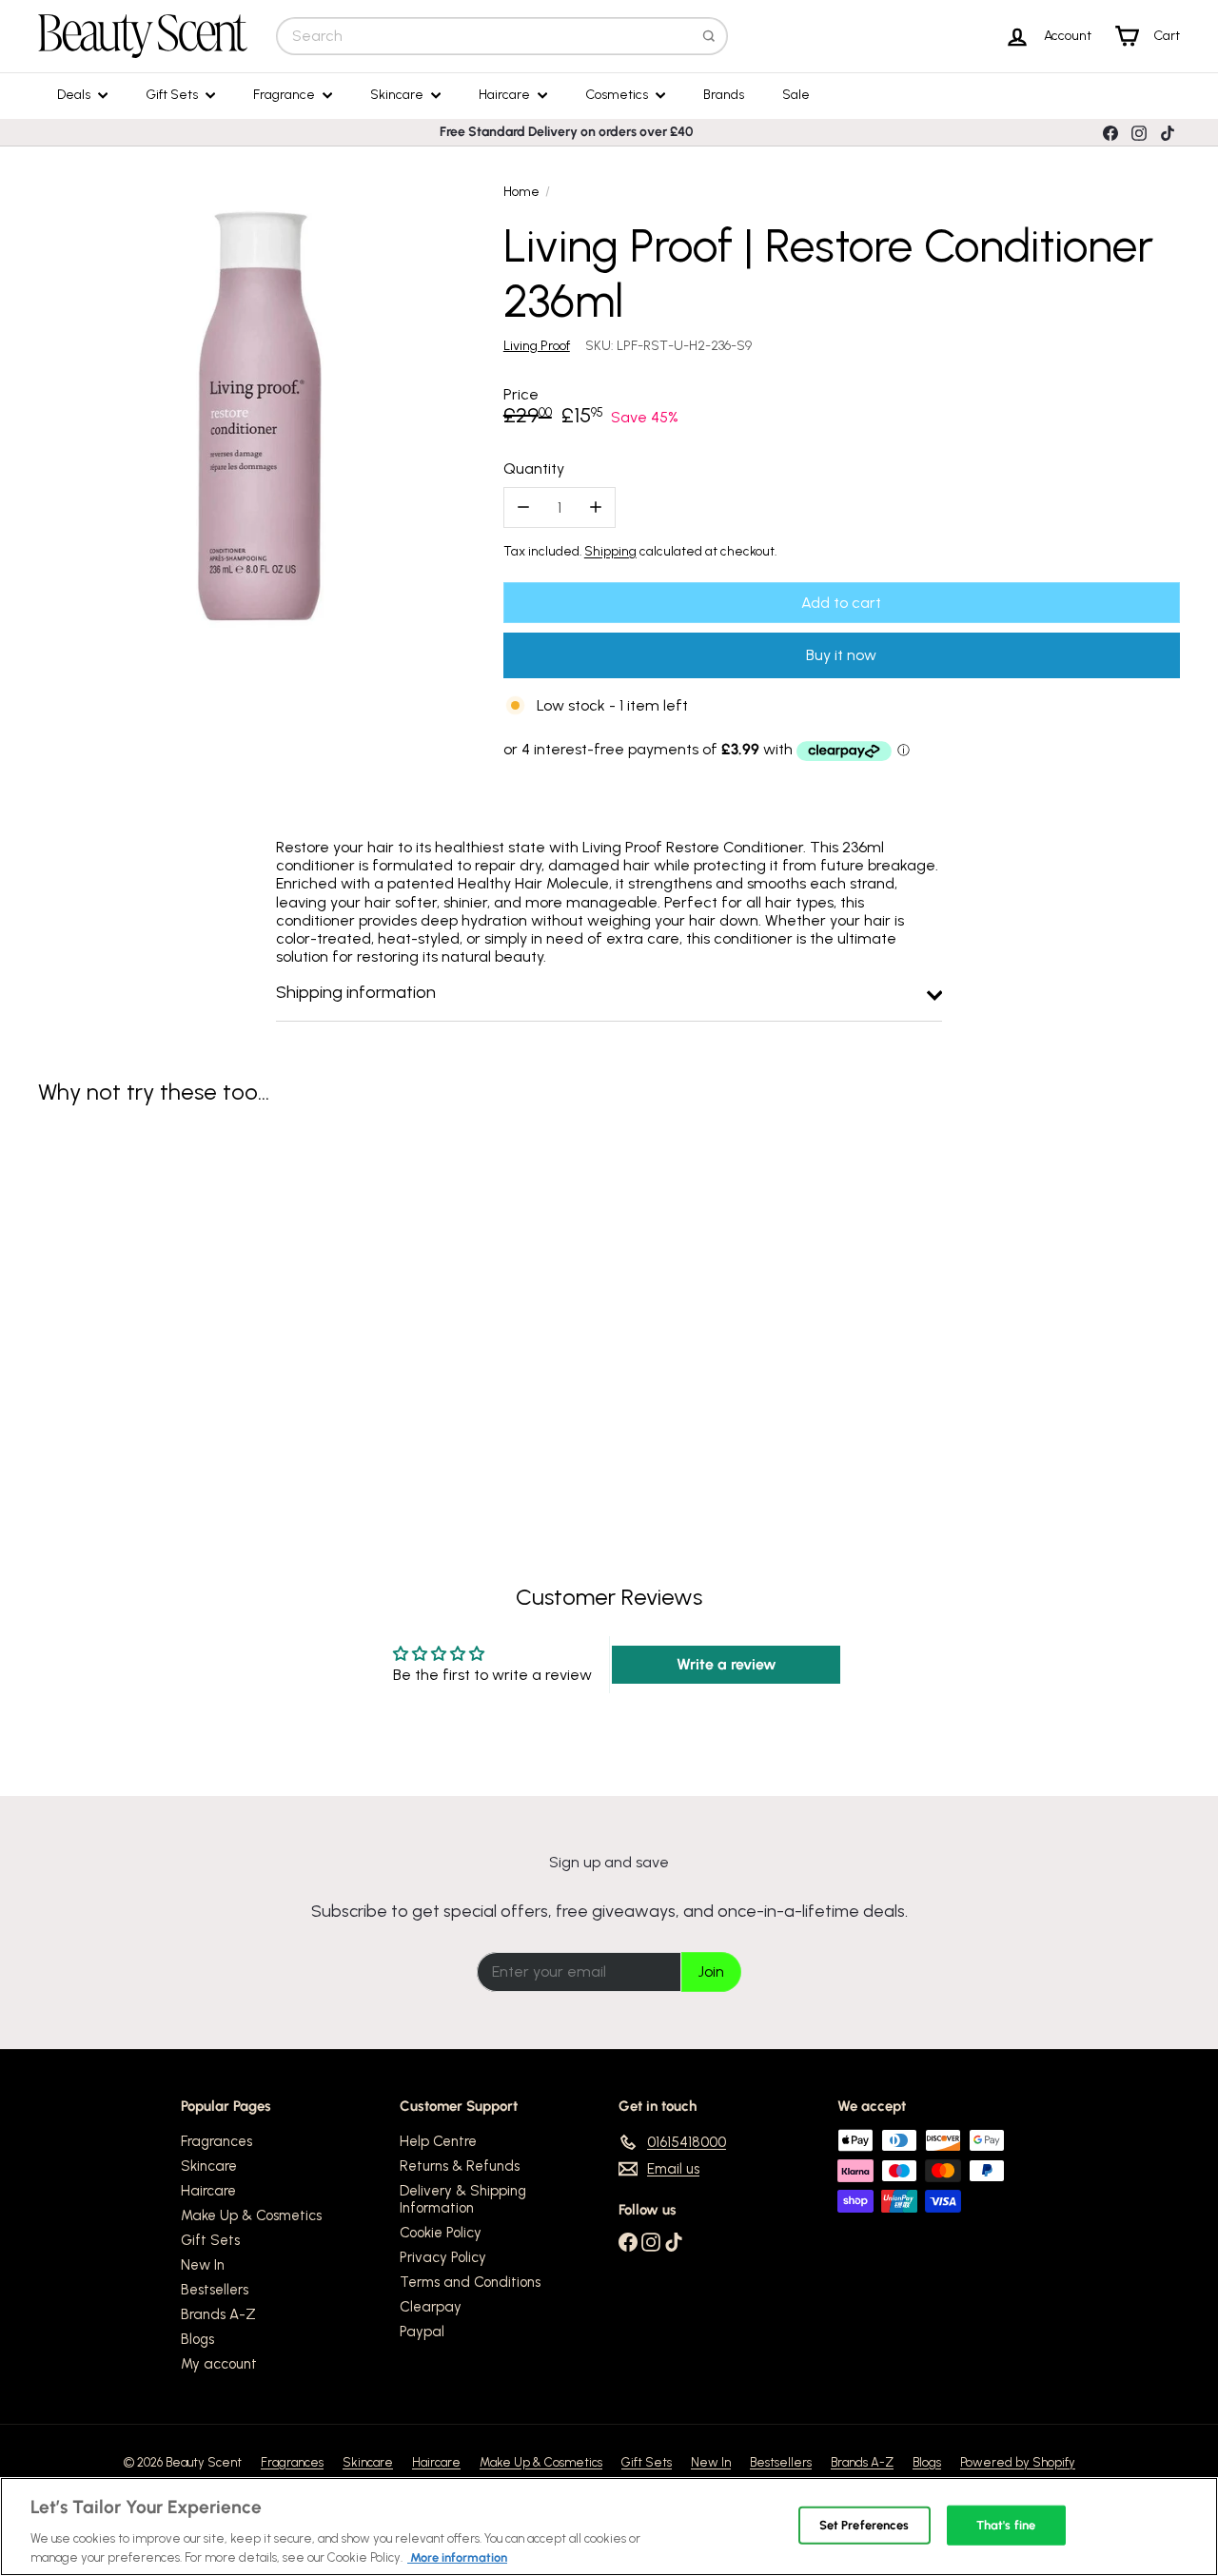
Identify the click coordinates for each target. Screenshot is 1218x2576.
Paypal (422, 2332)
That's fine (1006, 2525)
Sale (796, 95)
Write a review (727, 1664)
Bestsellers (215, 2290)
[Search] (709, 36)
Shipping (610, 551)
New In (203, 2265)
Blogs (197, 2339)
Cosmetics (618, 95)
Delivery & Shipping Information (463, 2199)
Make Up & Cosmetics (251, 2215)
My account (219, 2364)
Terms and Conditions (470, 2282)
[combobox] (502, 36)
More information (457, 2556)
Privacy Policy (443, 2257)
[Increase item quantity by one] (595, 507)
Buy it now (841, 655)
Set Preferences (864, 2525)
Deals (75, 95)
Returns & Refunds (460, 2166)
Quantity (534, 468)
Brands (724, 95)
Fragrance (285, 95)
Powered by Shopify (1018, 2462)
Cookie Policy (441, 2233)
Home (521, 192)
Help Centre (438, 2141)
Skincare (398, 95)
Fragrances (216, 2141)
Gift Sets (173, 95)
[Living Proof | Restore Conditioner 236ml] (125, 1289)
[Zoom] (260, 416)
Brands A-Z (218, 2314)
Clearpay (431, 2307)
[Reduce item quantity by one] (524, 507)
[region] (609, 2527)
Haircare (506, 95)
